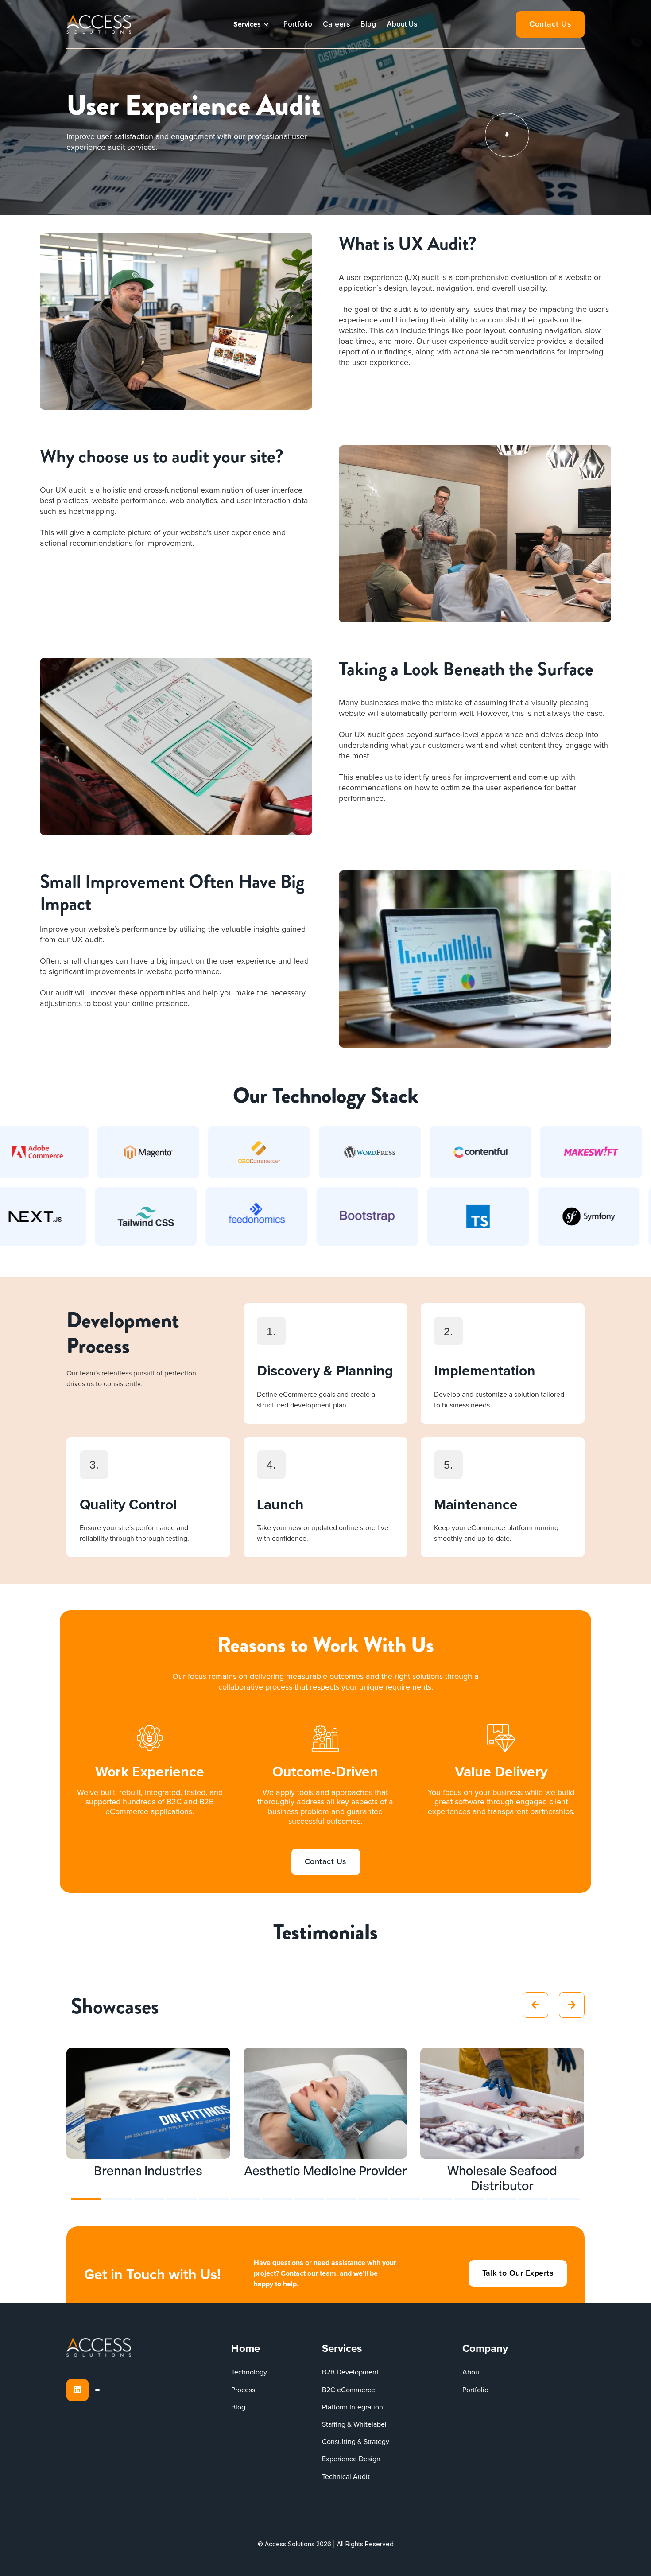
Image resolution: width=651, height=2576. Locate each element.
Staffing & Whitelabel (354, 2424)
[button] (251, 24)
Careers (336, 24)
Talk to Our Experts (518, 2273)
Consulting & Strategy (356, 2442)
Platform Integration (353, 2407)
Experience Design (351, 2459)
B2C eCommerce (349, 2390)
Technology (249, 2372)
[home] (99, 24)
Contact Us (550, 24)
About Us (402, 24)
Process (243, 2390)
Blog (368, 24)
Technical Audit (346, 2477)
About (472, 2372)
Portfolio (298, 24)
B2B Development (350, 2372)
